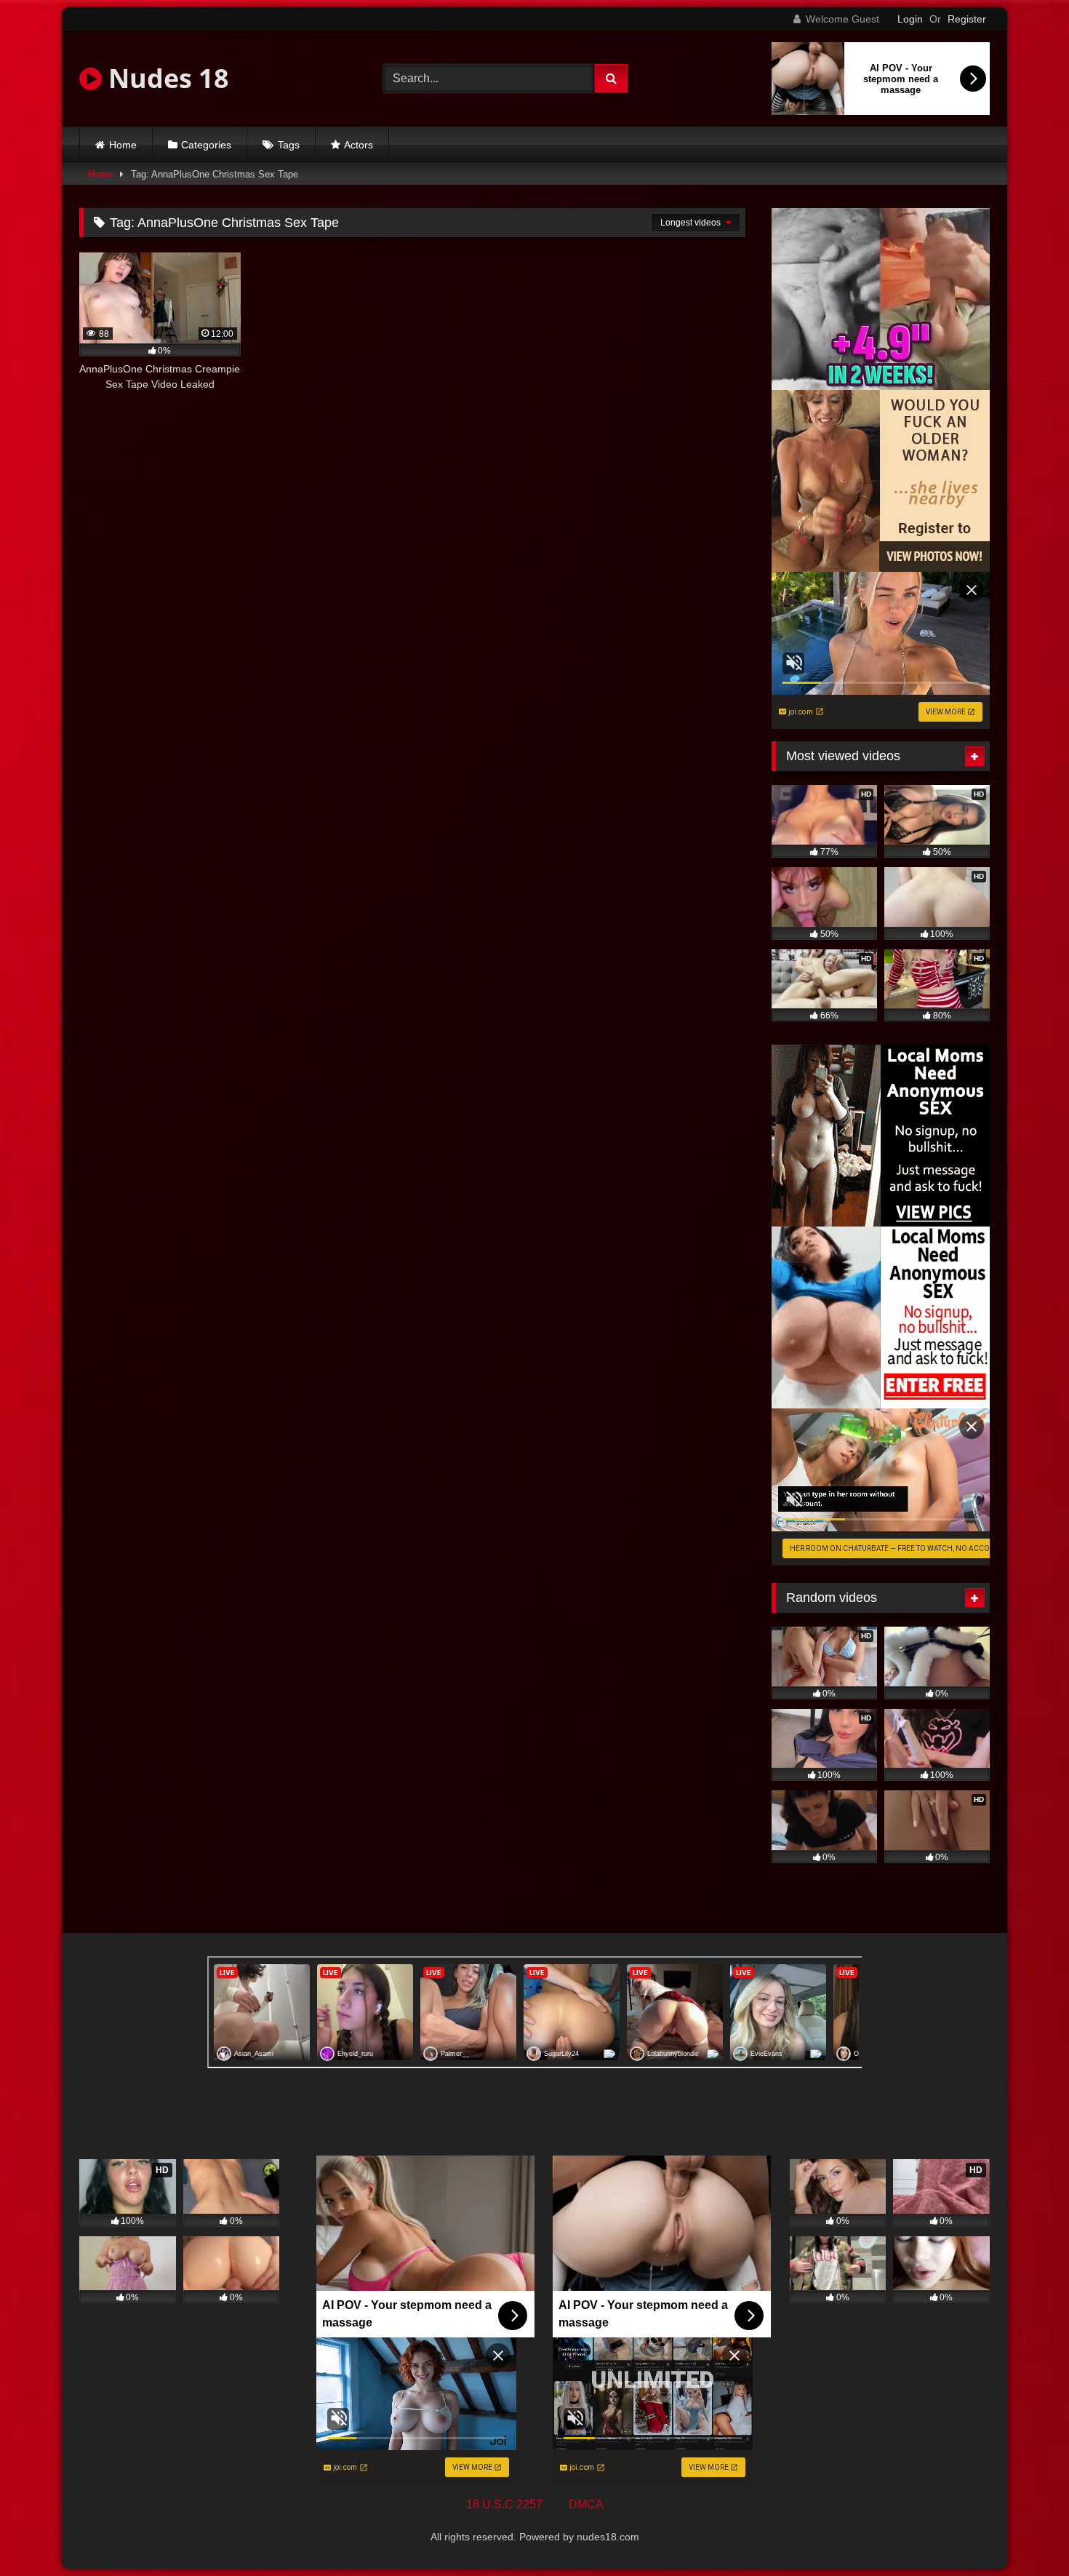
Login (910, 19)
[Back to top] (1024, 2533)
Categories (206, 145)
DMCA (586, 2504)
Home (123, 145)
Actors (359, 145)
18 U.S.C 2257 (504, 2504)
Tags (289, 145)
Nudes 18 (165, 78)
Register (967, 19)
